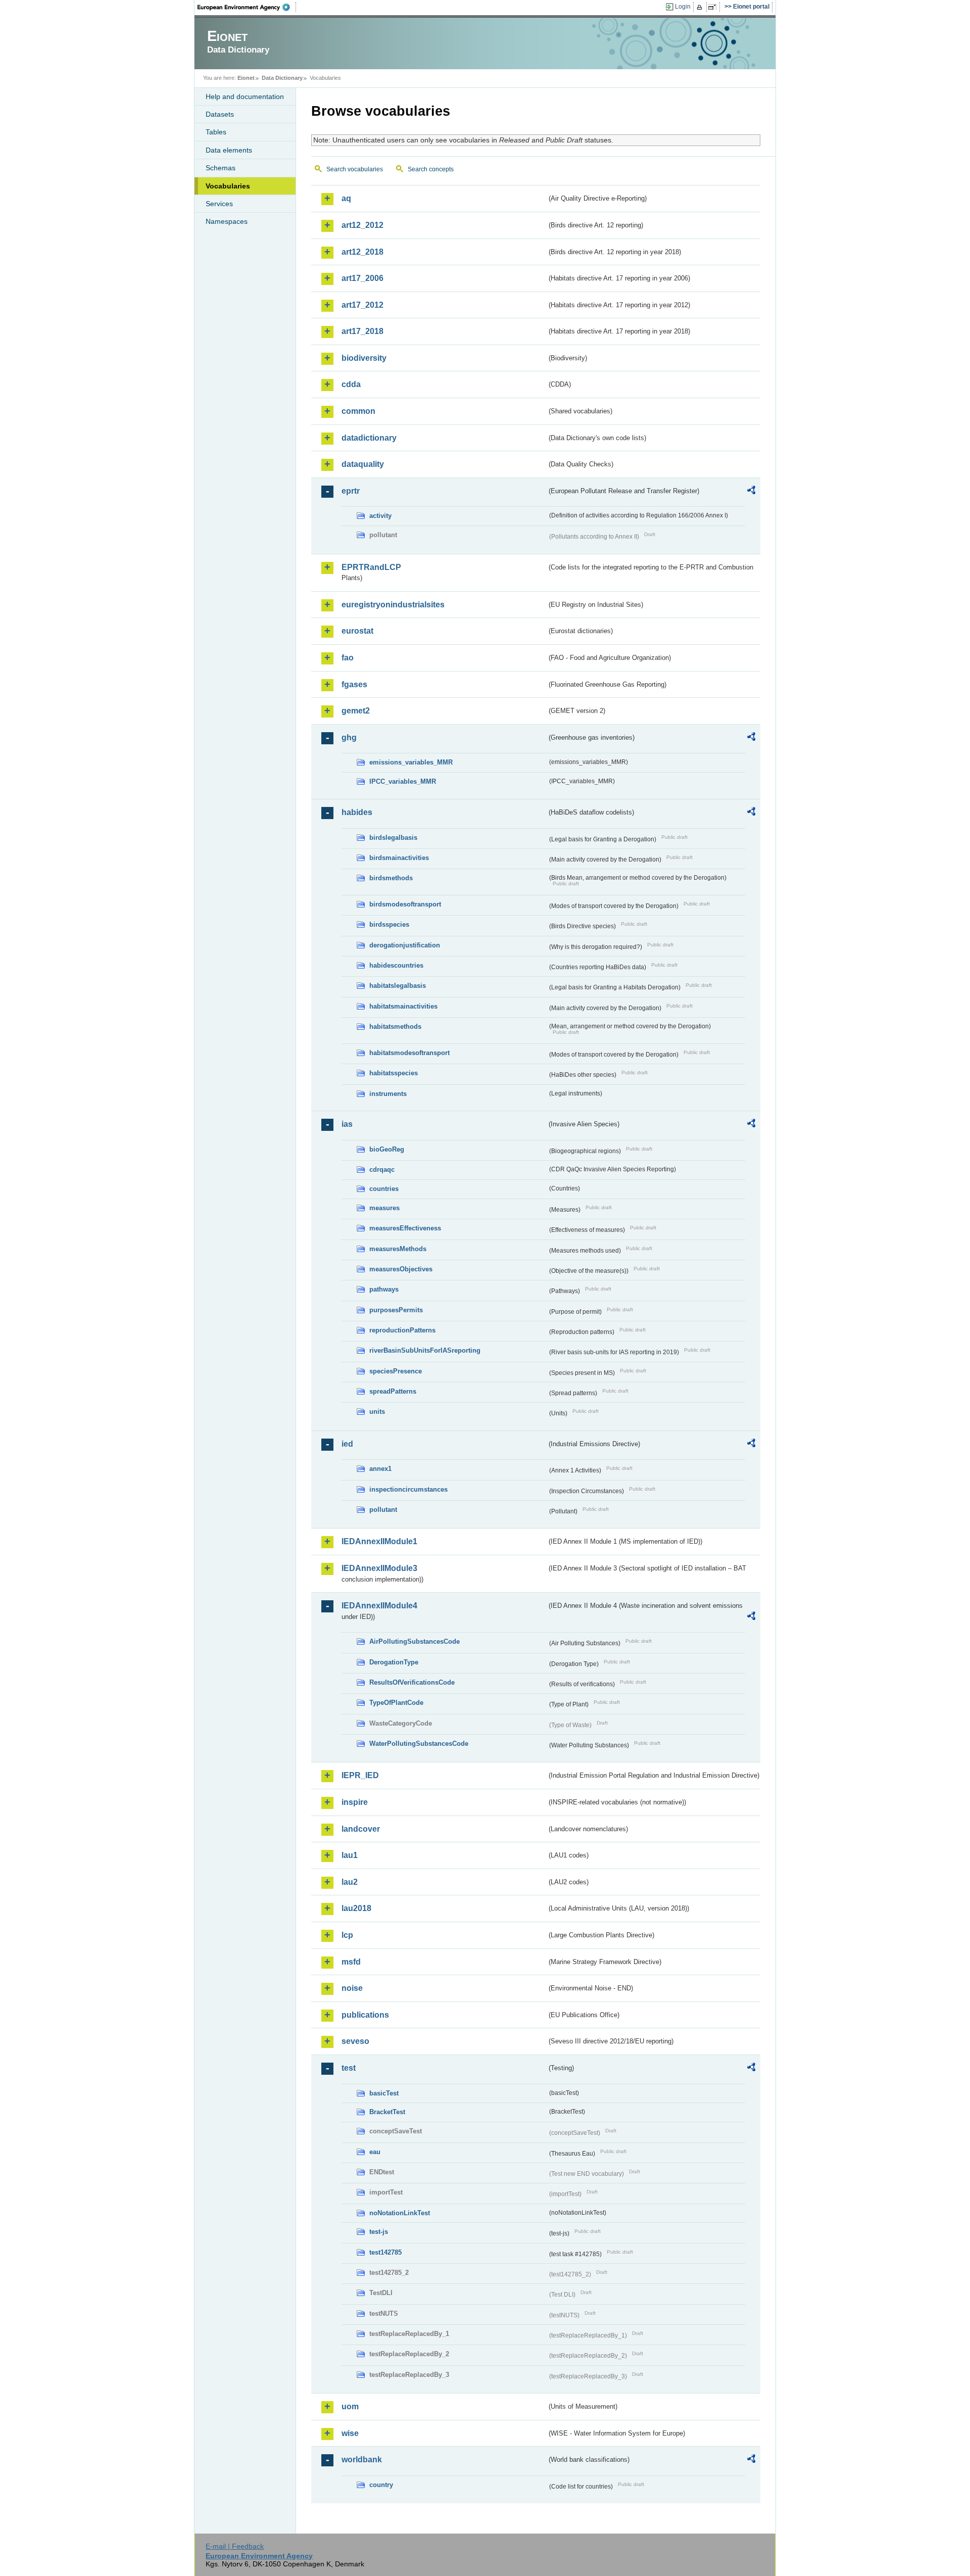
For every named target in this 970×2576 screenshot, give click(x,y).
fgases (354, 684)
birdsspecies (389, 924)
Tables (216, 132)
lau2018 (356, 1908)
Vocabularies (228, 186)
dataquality (363, 464)
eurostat (357, 631)
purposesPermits (396, 1310)
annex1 (380, 1469)
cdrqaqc (382, 1170)
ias (347, 1124)
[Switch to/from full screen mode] (714, 7)
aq (346, 198)
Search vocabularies (355, 169)
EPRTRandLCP (371, 567)
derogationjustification (405, 945)
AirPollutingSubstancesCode (415, 1641)
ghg (349, 737)
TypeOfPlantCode (396, 1703)
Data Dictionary (282, 78)
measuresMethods (398, 1249)
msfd (351, 1962)
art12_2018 (362, 252)
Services (219, 204)
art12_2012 (362, 225)
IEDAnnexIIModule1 (379, 1541)
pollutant (383, 1510)
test (349, 2068)
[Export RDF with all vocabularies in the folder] (751, 492)
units (377, 1412)
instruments (388, 1094)
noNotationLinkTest (400, 2213)
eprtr (351, 491)
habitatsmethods (395, 1027)
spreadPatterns (393, 1391)
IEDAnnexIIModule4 (379, 1606)
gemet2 (356, 711)
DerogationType (394, 1662)
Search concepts (431, 169)
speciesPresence (396, 1371)
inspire (355, 1802)
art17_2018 (362, 331)
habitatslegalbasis (398, 986)
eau (375, 2152)
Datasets (220, 114)
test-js (379, 2232)
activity (380, 516)
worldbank (362, 2460)
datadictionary (369, 438)
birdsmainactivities (399, 858)
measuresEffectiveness (405, 1228)
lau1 (350, 1855)
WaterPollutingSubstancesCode (419, 1744)
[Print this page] (701, 7)
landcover (361, 1829)
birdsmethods (391, 878)
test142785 (385, 2252)
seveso (355, 2041)
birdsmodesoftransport (405, 904)
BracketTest (387, 2112)
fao (348, 658)
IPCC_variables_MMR (403, 781)
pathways (384, 1289)
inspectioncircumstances (408, 1489)
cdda (351, 384)
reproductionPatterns (402, 1330)
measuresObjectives (401, 1269)
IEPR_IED (360, 1775)
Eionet (246, 78)
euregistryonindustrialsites (393, 605)
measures (384, 1208)
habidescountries (396, 965)
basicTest (384, 2093)
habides (357, 812)
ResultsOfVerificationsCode (412, 1682)
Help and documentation (245, 97)
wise (350, 2433)
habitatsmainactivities (403, 1006)
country (381, 2485)
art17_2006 (362, 278)
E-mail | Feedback (235, 2546)
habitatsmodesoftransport (409, 1053)
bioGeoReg (387, 1149)
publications (365, 2015)
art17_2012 (362, 305)
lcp (347, 1935)
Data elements (229, 150)
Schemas (221, 168)
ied (347, 1444)
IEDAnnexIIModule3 (379, 1568)
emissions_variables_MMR (411, 762)
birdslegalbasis (393, 838)
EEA (247, 7)
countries (384, 1189)
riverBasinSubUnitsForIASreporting (425, 1350)
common (358, 411)
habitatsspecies (394, 1073)
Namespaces (227, 221)
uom (350, 2406)
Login (683, 7)
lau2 (350, 1882)
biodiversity (364, 358)
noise (352, 1988)
